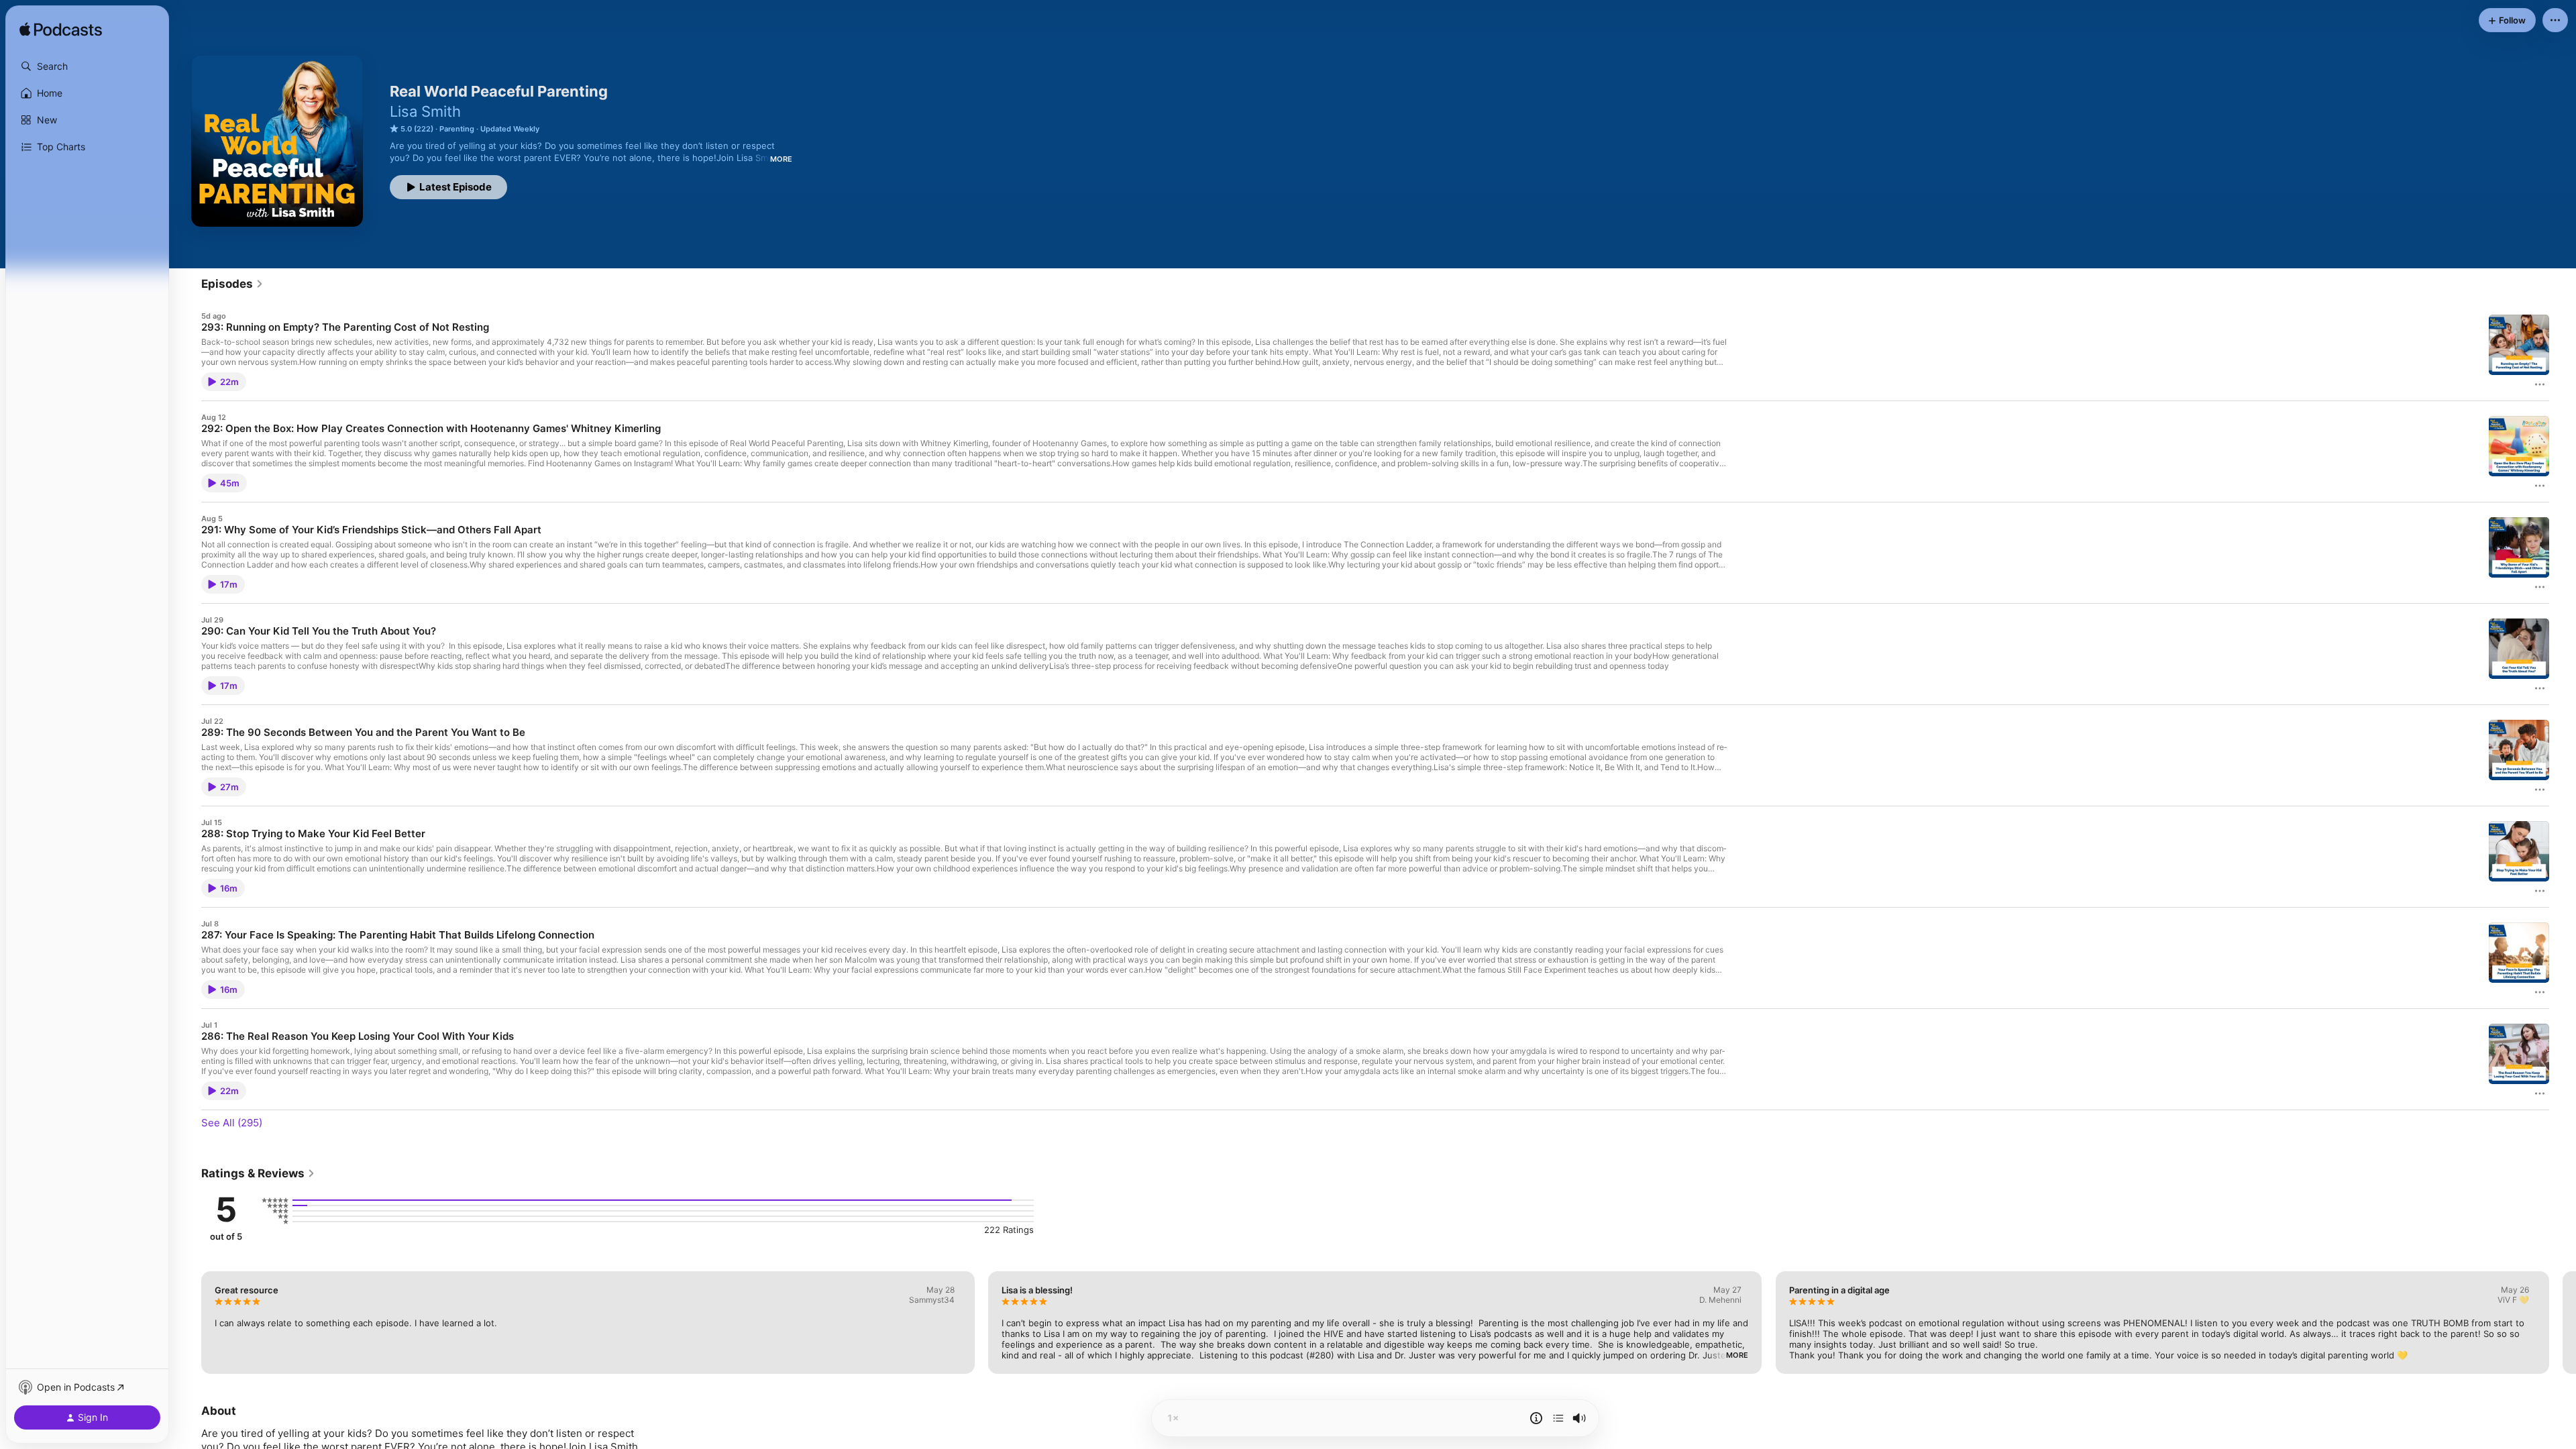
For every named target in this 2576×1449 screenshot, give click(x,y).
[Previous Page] (188, 1322)
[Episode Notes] (1536, 1418)
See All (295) (232, 1123)
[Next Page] (2563, 1322)
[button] (87, 66)
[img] (61, 30)
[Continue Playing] (1558, 1418)
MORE (781, 159)
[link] (232, 284)
